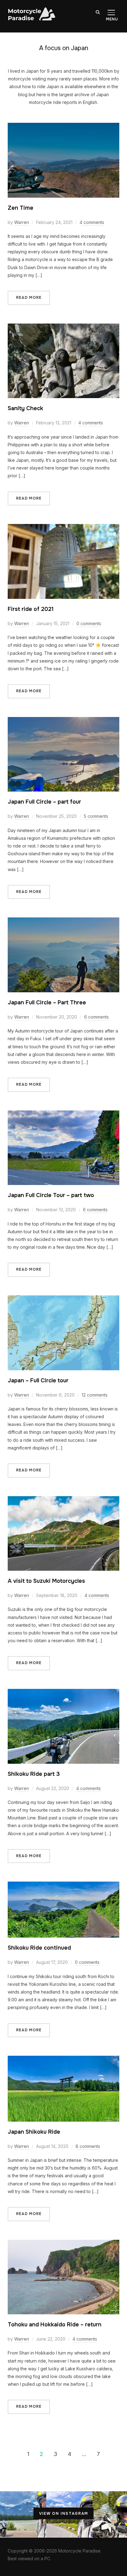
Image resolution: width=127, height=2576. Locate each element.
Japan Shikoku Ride (34, 2132)
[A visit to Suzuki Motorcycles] (64, 1500)
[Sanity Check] (64, 327)
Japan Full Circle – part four (44, 802)
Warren (22, 222)
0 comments (89, 623)
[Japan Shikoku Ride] (64, 2060)
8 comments (88, 2146)
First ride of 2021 (31, 609)
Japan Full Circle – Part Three (47, 1002)
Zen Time (20, 208)
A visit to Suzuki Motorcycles (46, 1581)
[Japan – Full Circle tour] (64, 1299)
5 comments (96, 816)
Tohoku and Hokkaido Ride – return (55, 2325)
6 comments (96, 1017)
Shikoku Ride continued (39, 1948)
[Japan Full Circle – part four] (64, 721)
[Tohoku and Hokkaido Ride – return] (64, 2244)
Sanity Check (25, 408)
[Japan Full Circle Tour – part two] (64, 1114)
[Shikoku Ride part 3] (64, 1693)
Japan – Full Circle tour (38, 1380)
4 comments (92, 222)
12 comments (95, 1395)
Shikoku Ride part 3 (34, 1774)
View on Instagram (64, 2514)
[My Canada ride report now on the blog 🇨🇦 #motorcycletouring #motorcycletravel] (23, 2514)
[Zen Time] (64, 127)
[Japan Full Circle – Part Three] (64, 921)
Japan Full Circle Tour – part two (51, 1195)
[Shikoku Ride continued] (64, 1885)
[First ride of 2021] (64, 528)
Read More (29, 298)
